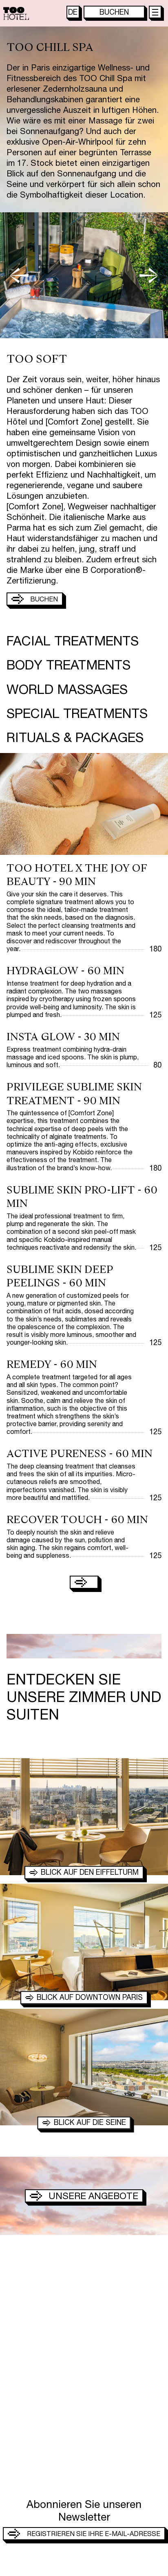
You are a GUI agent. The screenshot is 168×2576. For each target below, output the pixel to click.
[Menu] (155, 12)
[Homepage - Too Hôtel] (16, 13)
